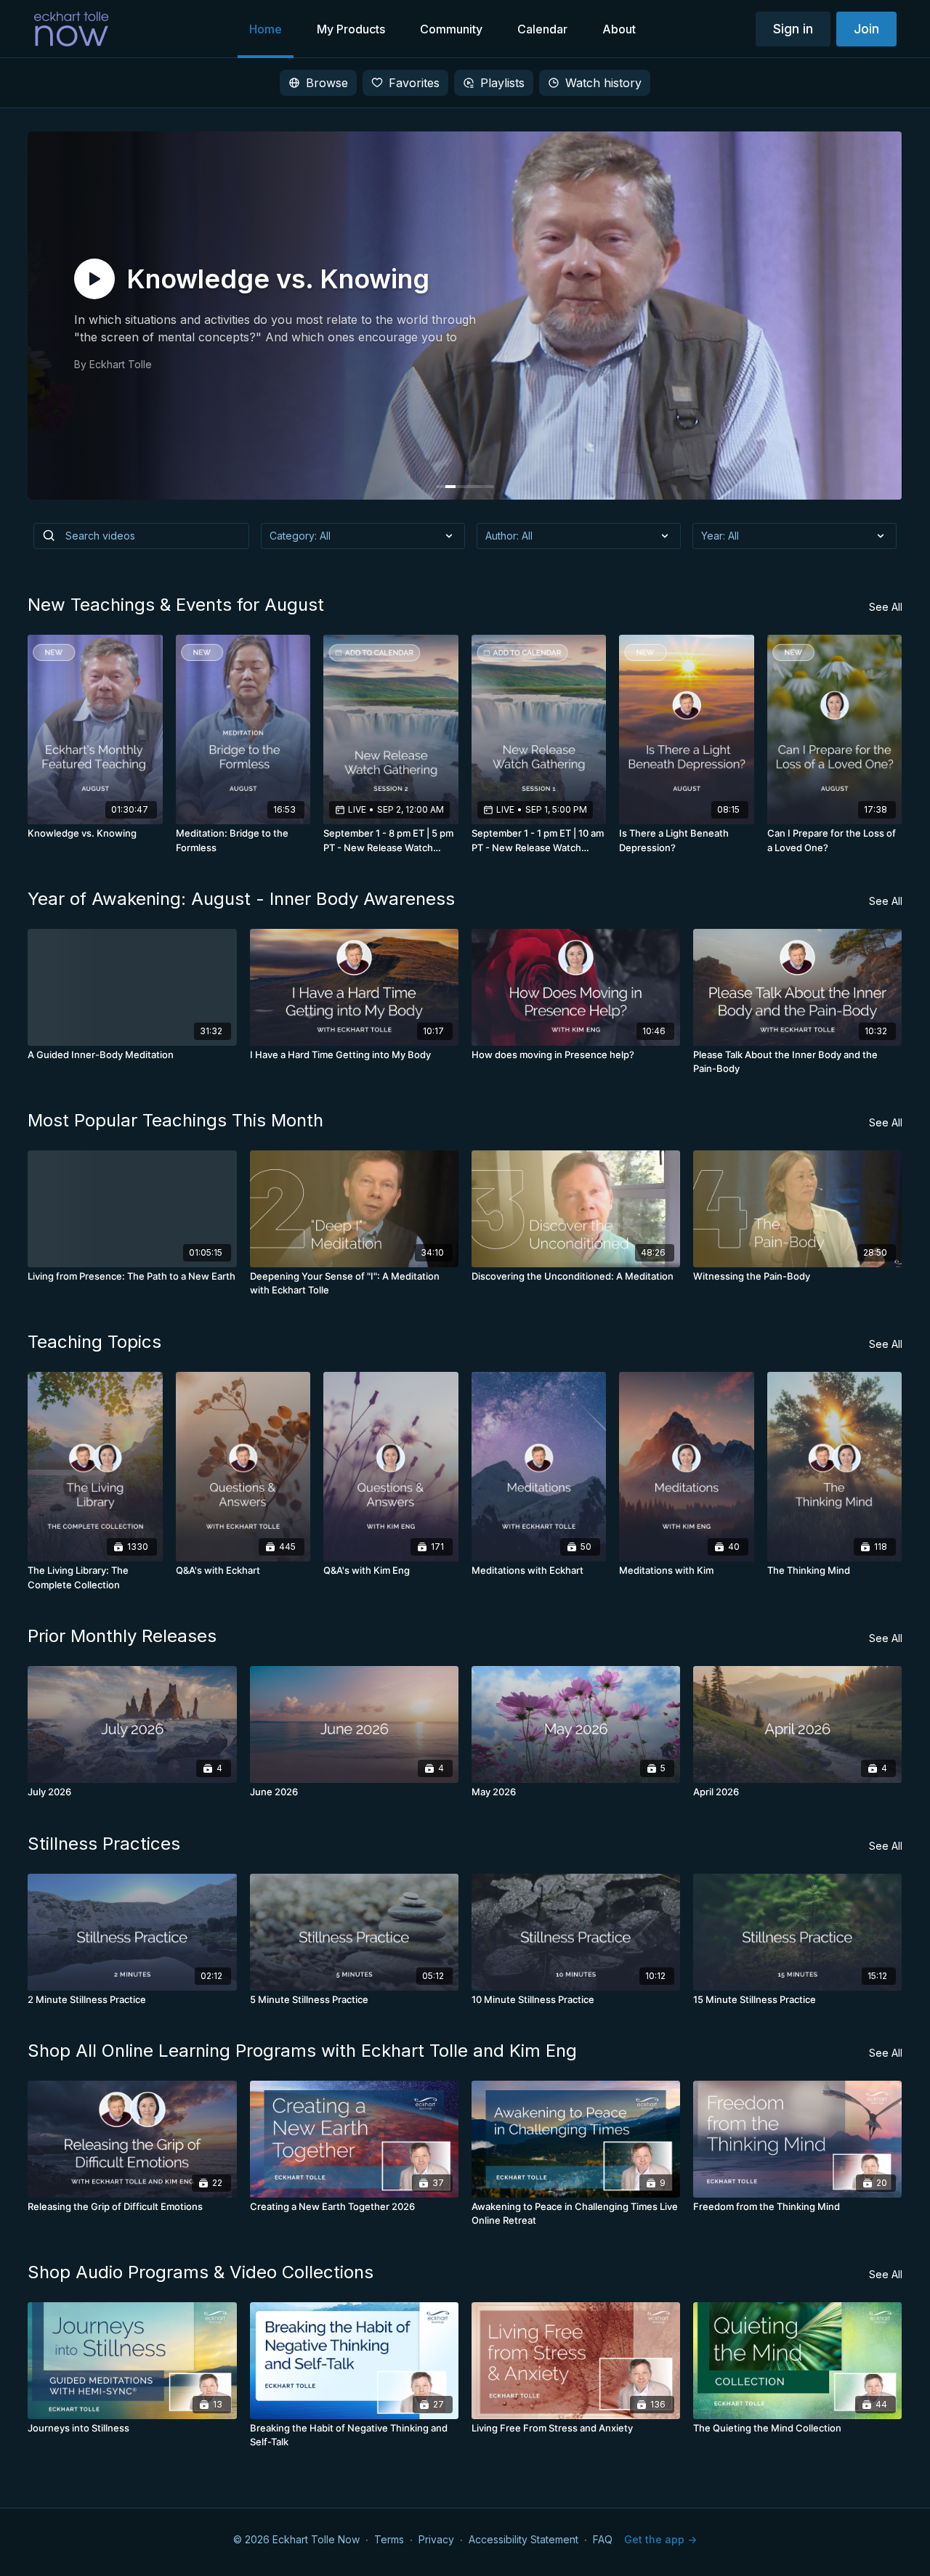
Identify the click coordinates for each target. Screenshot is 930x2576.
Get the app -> (660, 2539)
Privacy (436, 2539)
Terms (389, 2539)
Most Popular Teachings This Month (175, 1120)
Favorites (414, 83)
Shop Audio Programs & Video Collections (201, 2272)
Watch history (603, 83)
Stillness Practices (104, 1844)
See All (886, 607)
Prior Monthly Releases (122, 1636)
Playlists (502, 83)
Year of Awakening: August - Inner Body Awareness (241, 899)
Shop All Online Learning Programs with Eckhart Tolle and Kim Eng (302, 2051)
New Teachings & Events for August (176, 605)
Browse (327, 83)
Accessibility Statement (523, 2539)
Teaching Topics (94, 1342)
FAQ (603, 2539)
